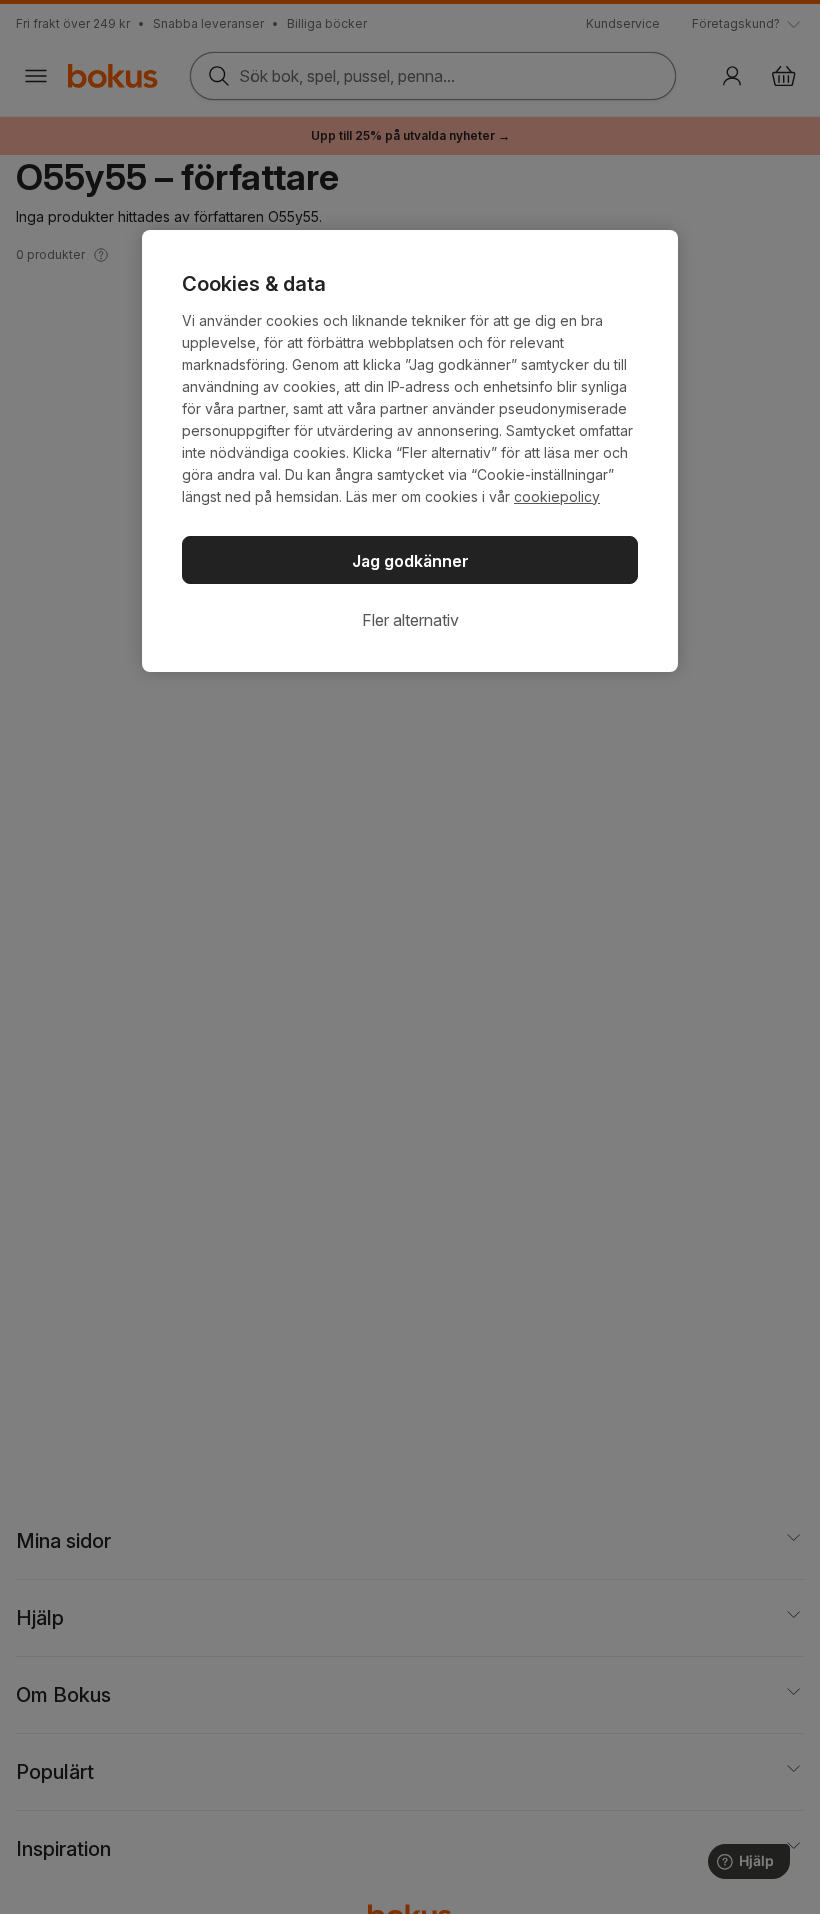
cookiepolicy (557, 496)
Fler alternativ (410, 620)
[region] (410, 451)
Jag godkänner (410, 561)
